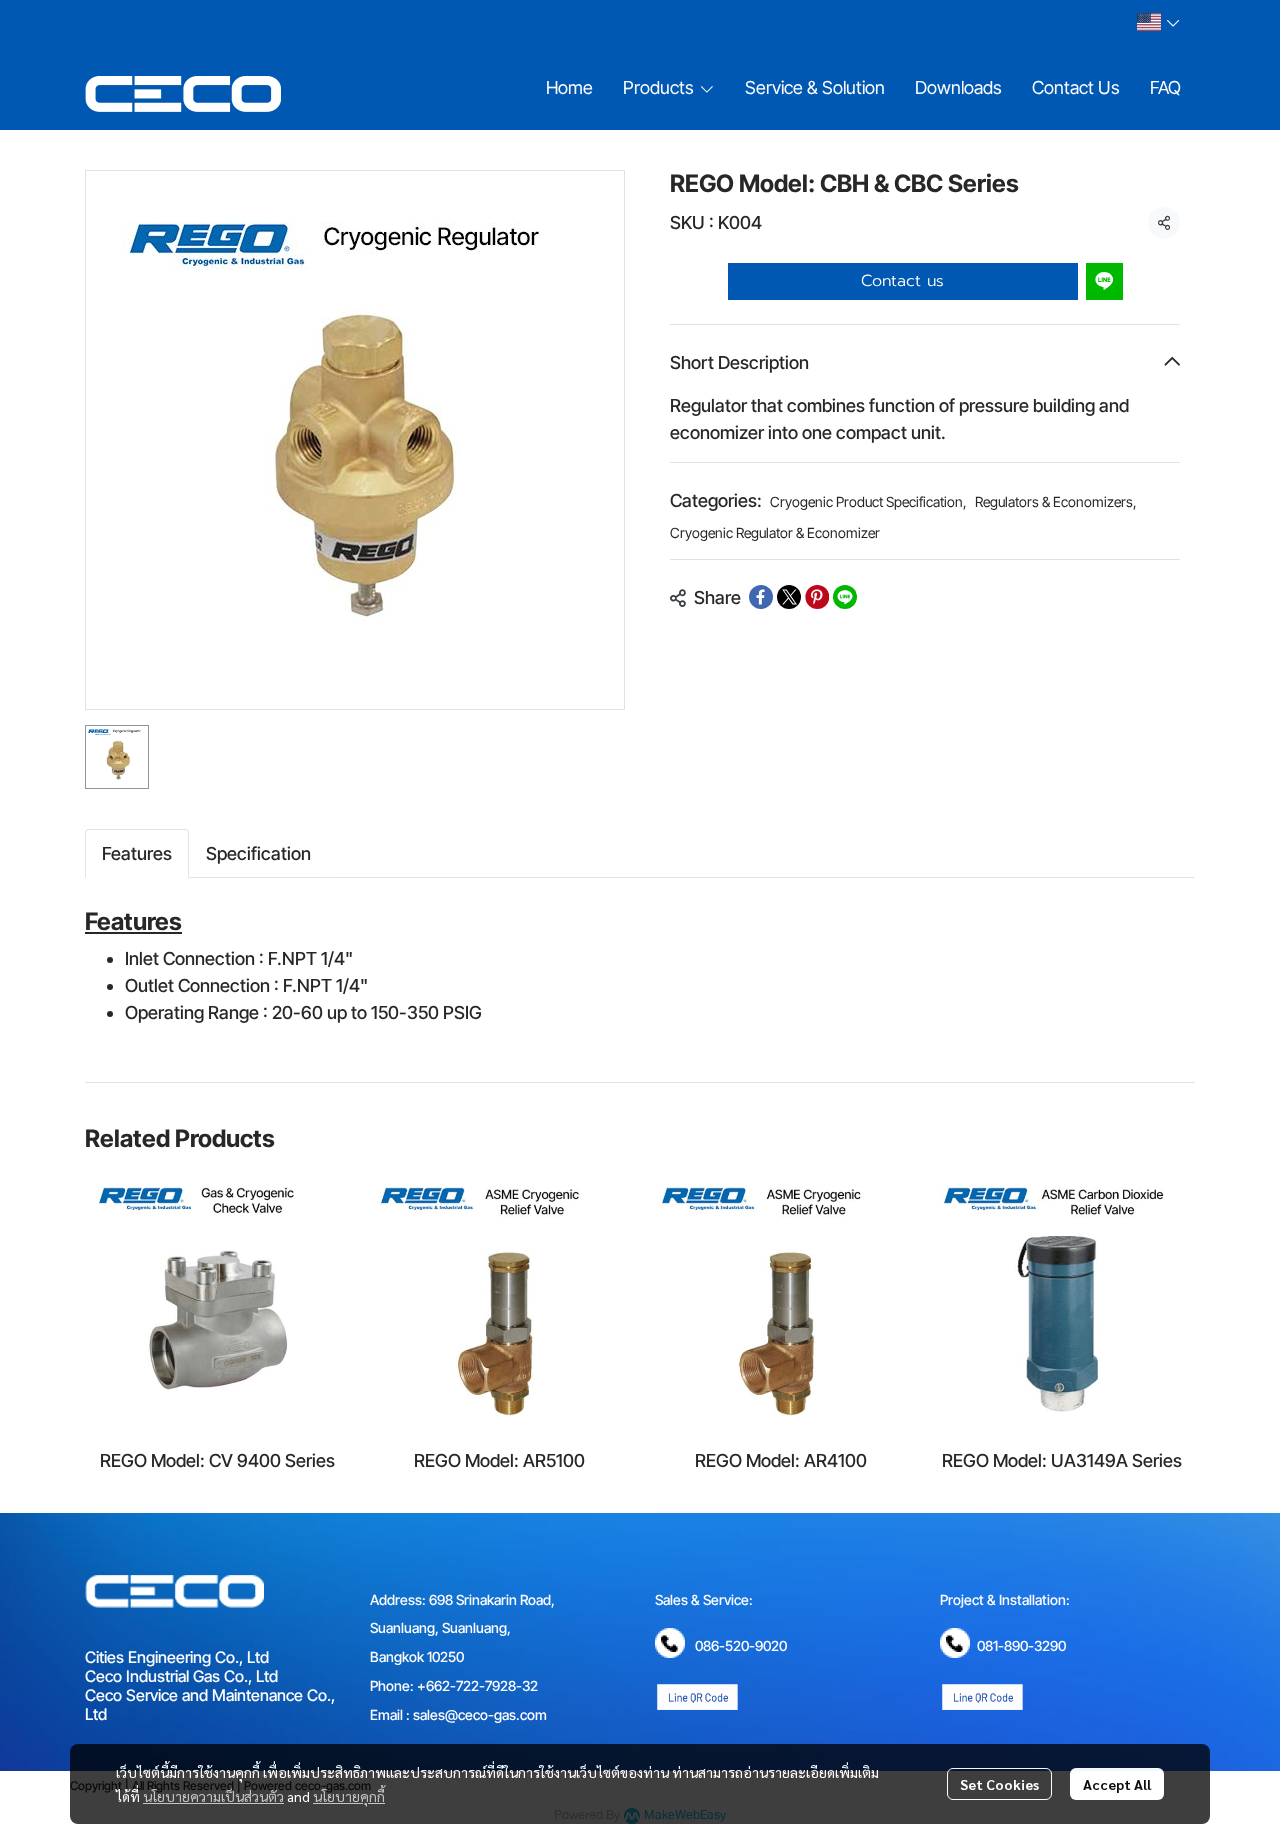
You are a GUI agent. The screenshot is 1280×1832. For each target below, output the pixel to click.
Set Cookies (999, 1784)
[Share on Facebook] (761, 597)
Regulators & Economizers (1056, 501)
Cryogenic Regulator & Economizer (775, 532)
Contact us (902, 281)
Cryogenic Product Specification (868, 501)
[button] (1158, 22)
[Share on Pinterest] (817, 597)
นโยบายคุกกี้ (349, 1796)
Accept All (1117, 1784)
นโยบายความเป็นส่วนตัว (213, 1796)
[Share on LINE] (845, 597)
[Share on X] (789, 597)
